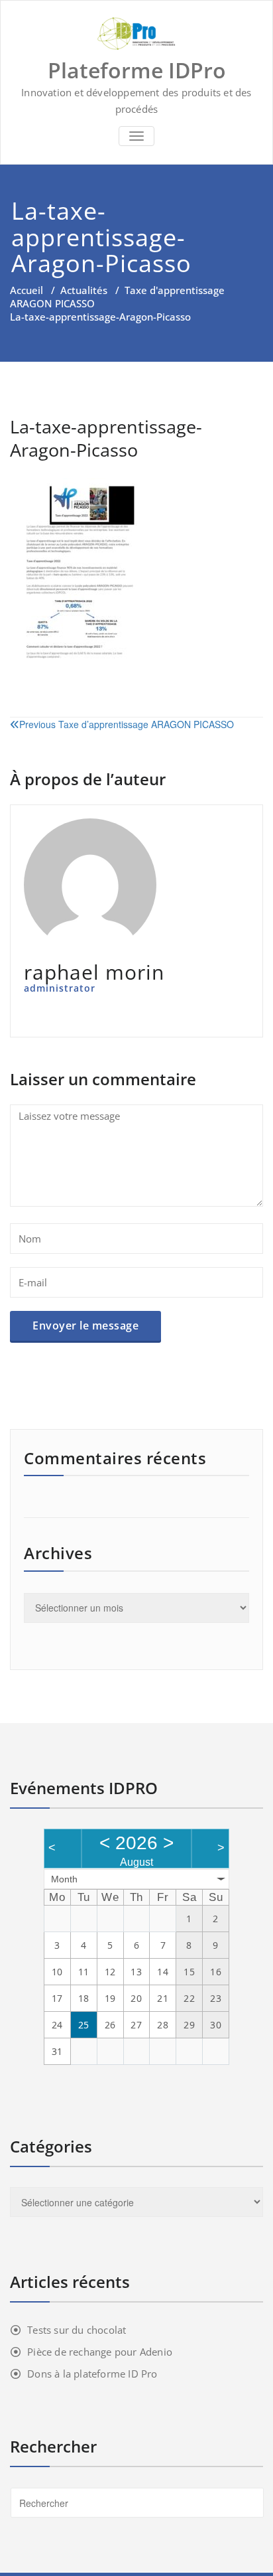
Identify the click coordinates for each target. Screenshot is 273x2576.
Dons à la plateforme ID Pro (92, 2374)
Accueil (27, 290)
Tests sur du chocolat (77, 2330)
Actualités (84, 290)
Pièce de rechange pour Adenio (100, 2352)
